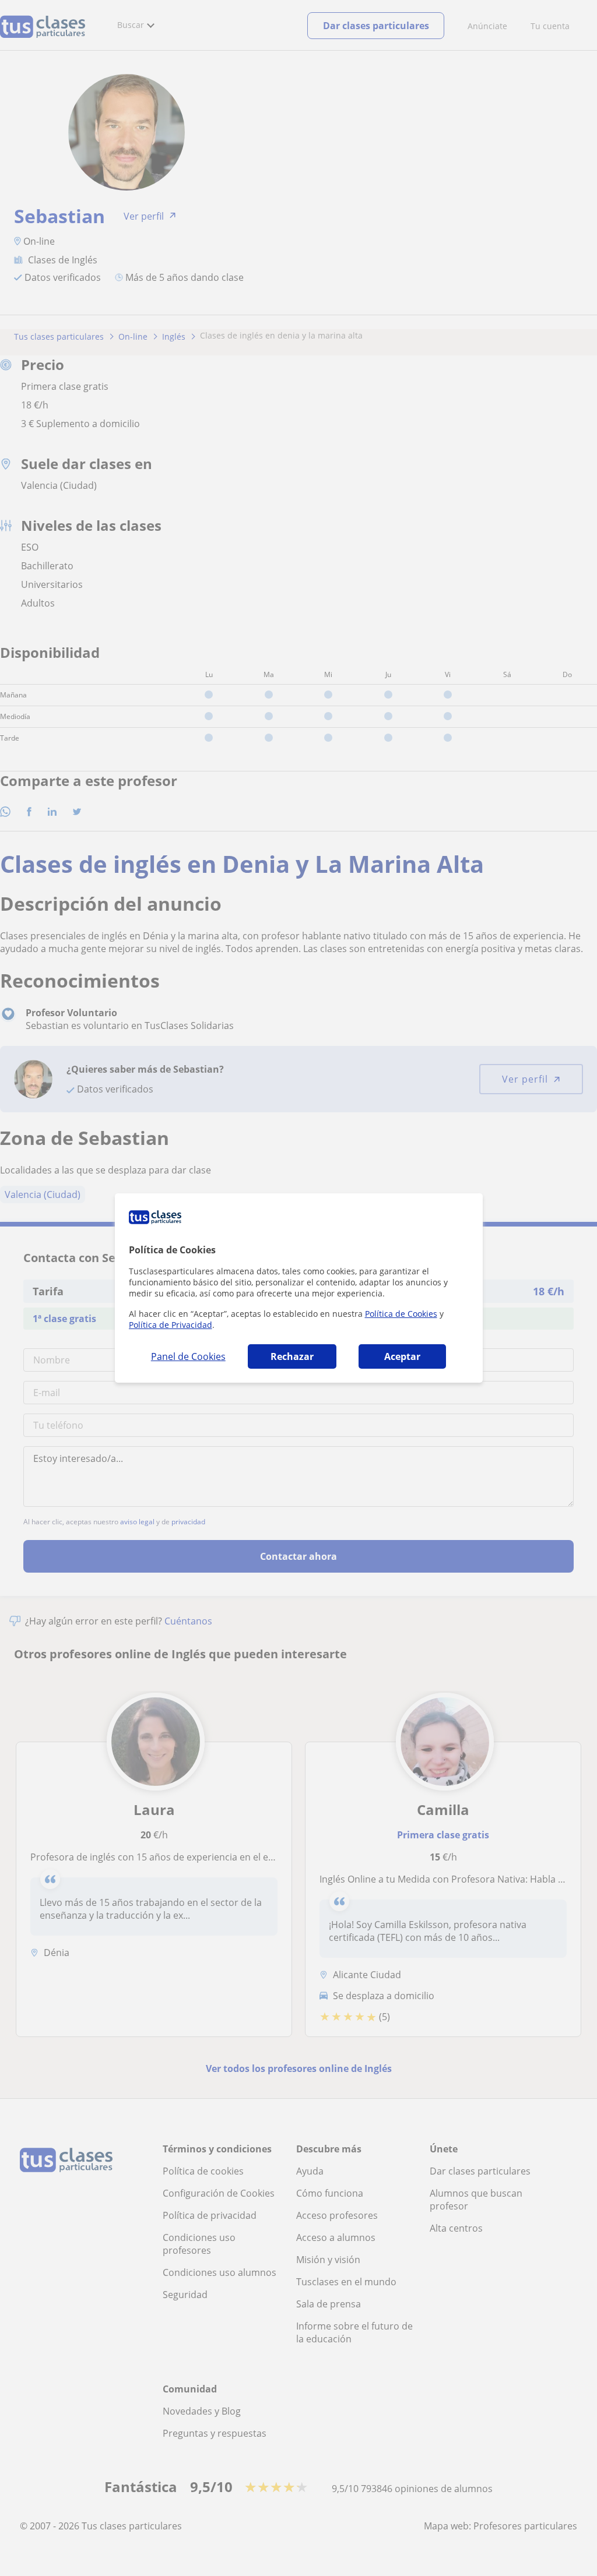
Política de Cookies (401, 1314)
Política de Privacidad (171, 1325)
